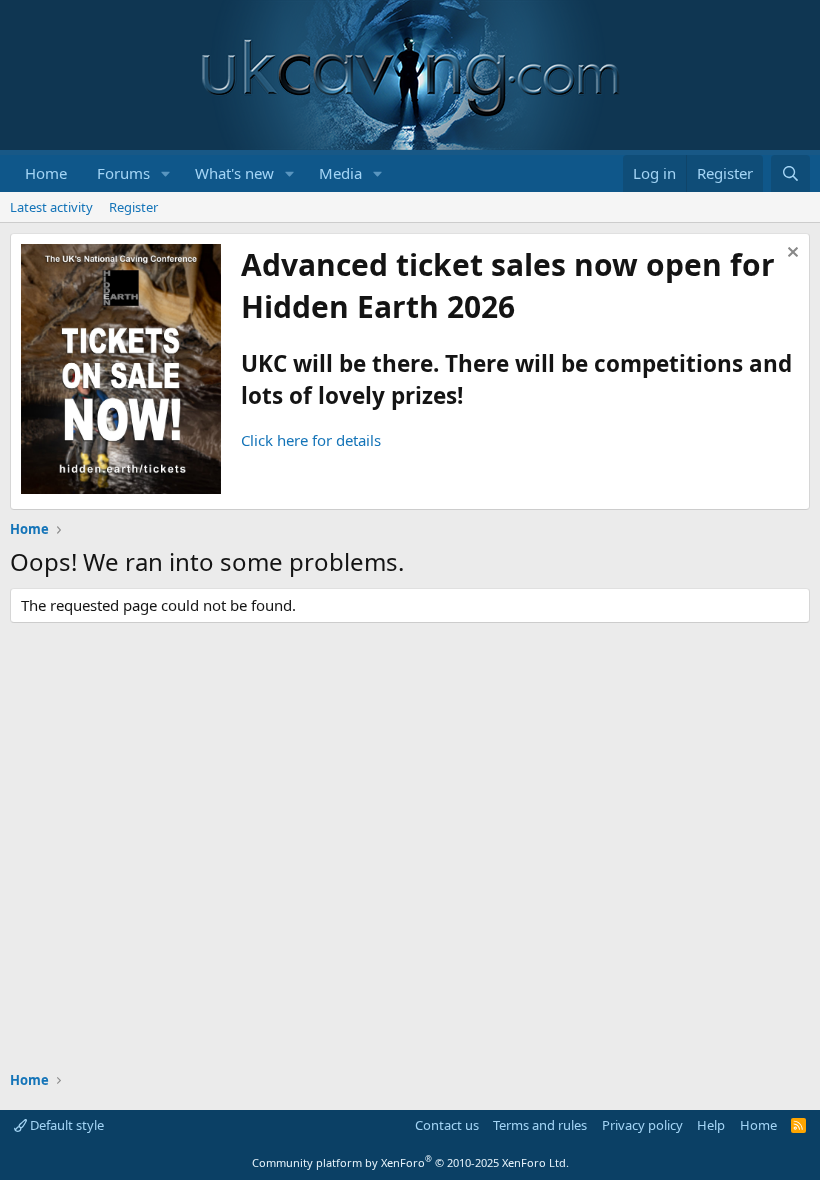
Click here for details (311, 440)
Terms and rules (540, 1125)
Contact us (447, 1125)
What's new (234, 173)
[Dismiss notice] (790, 254)
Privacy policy (642, 1125)
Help (711, 1125)
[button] (166, 173)
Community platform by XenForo (410, 1162)
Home (46, 173)
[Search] (790, 173)
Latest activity (51, 207)
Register (133, 207)
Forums (123, 173)
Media (340, 173)
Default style (65, 1125)
